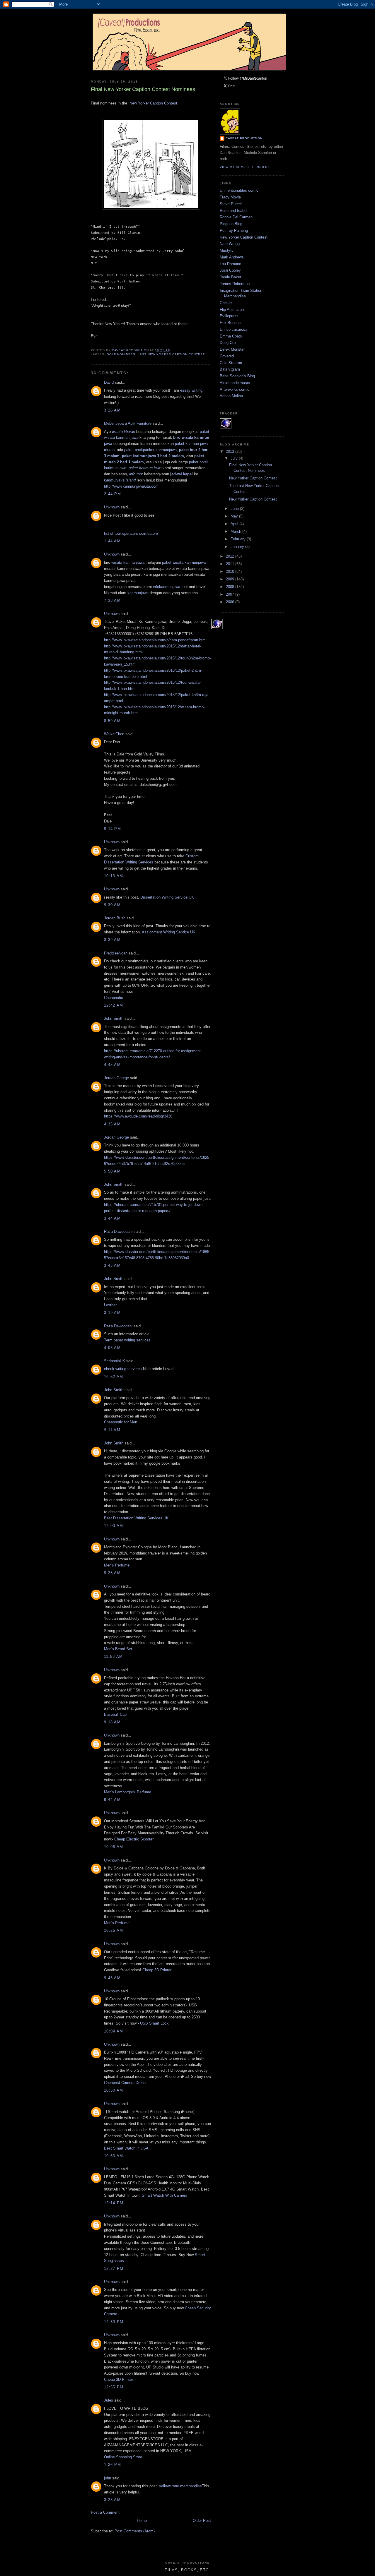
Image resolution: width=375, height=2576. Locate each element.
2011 (231, 564)
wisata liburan (123, 432)
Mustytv (227, 250)
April (235, 524)
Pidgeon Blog (231, 224)
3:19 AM (112, 1313)
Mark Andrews (232, 257)
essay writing (191, 390)
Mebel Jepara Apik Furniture (128, 423)
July (235, 458)
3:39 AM (112, 940)
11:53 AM (113, 1657)
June (235, 509)
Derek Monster (232, 349)
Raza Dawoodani (118, 1232)
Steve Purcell (231, 204)
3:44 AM (112, 1218)
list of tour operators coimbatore (131, 533)
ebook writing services (123, 1369)
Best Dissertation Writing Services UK (136, 1518)
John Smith (114, 1018)
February (239, 539)
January (238, 547)
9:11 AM (112, 1430)
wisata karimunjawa (128, 562)
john (108, 2478)
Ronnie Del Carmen (236, 217)
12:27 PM (114, 2269)
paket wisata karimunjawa (184, 562)
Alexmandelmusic (235, 383)
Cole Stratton (231, 363)
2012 (231, 556)
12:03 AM (114, 1526)
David (109, 382)
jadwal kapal (181, 474)
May (235, 516)
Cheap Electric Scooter (134, 1839)
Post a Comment (105, 2512)
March (236, 531)
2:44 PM (112, 494)
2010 (231, 571)
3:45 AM (112, 1265)
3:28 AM (112, 410)
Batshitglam (230, 369)
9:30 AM (112, 905)
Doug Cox (228, 343)
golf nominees (121, 354)
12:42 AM (114, 1005)
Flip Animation (232, 310)
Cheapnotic (114, 998)
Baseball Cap (115, 1714)
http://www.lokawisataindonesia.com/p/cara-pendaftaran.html (155, 640)
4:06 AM (112, 1348)
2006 (231, 602)
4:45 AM (112, 1065)
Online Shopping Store (123, 2457)
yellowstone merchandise (180, 2486)
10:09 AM (114, 2031)
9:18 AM (112, 1722)
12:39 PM (114, 2322)
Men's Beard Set (118, 1649)
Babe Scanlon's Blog (237, 376)
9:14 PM (112, 829)
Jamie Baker (230, 277)
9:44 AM (112, 1800)
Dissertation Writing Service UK (167, 897)
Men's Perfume (117, 1565)
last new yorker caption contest (171, 354)
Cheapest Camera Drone (125, 2083)
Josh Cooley (230, 270)
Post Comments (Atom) (135, 2531)
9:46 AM (112, 1978)
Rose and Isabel (233, 211)
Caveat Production (244, 138)
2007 (231, 594)
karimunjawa (138, 593)
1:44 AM (112, 541)
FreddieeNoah (116, 953)
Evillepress (229, 316)
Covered (227, 356)
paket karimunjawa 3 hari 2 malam (153, 456)
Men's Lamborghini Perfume (128, 1792)
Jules (109, 2400)
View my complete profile (245, 167)
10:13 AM (114, 876)
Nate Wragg (230, 244)
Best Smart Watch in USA (126, 2148)
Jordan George (116, 1078)
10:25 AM (114, 1930)
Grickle (226, 303)
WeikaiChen (114, 734)
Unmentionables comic (239, 190)
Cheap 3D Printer (157, 1970)
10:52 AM (114, 1377)
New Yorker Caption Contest (153, 103)
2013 (231, 451)
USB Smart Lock (154, 2023)
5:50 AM (112, 1171)
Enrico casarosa (233, 329)
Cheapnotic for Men (121, 1422)
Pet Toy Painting (234, 230)
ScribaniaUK (115, 1361)
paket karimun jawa (145, 468)
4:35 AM (112, 1124)
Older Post (202, 2521)
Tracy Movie (230, 197)
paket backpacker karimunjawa (150, 450)
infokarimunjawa (167, 587)
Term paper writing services (127, 1340)
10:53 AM (114, 2156)
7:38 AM (112, 600)
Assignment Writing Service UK (169, 932)
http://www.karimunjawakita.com (131, 486)
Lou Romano (230, 264)
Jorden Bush (115, 918)
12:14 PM (114, 2203)
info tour (136, 474)
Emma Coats (231, 336)
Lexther (110, 1305)
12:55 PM (114, 2387)
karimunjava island (120, 480)
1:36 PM (112, 2465)
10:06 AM (114, 1847)
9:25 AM (112, 1573)
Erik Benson (230, 323)
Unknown (112, 507)
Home (142, 2521)
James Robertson (235, 284)
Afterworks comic (235, 389)
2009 (231, 579)
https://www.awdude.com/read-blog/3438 (138, 1116)
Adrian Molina (231, 396)
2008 (231, 587)
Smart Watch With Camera (165, 2195)
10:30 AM (114, 2090)
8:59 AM (112, 721)
